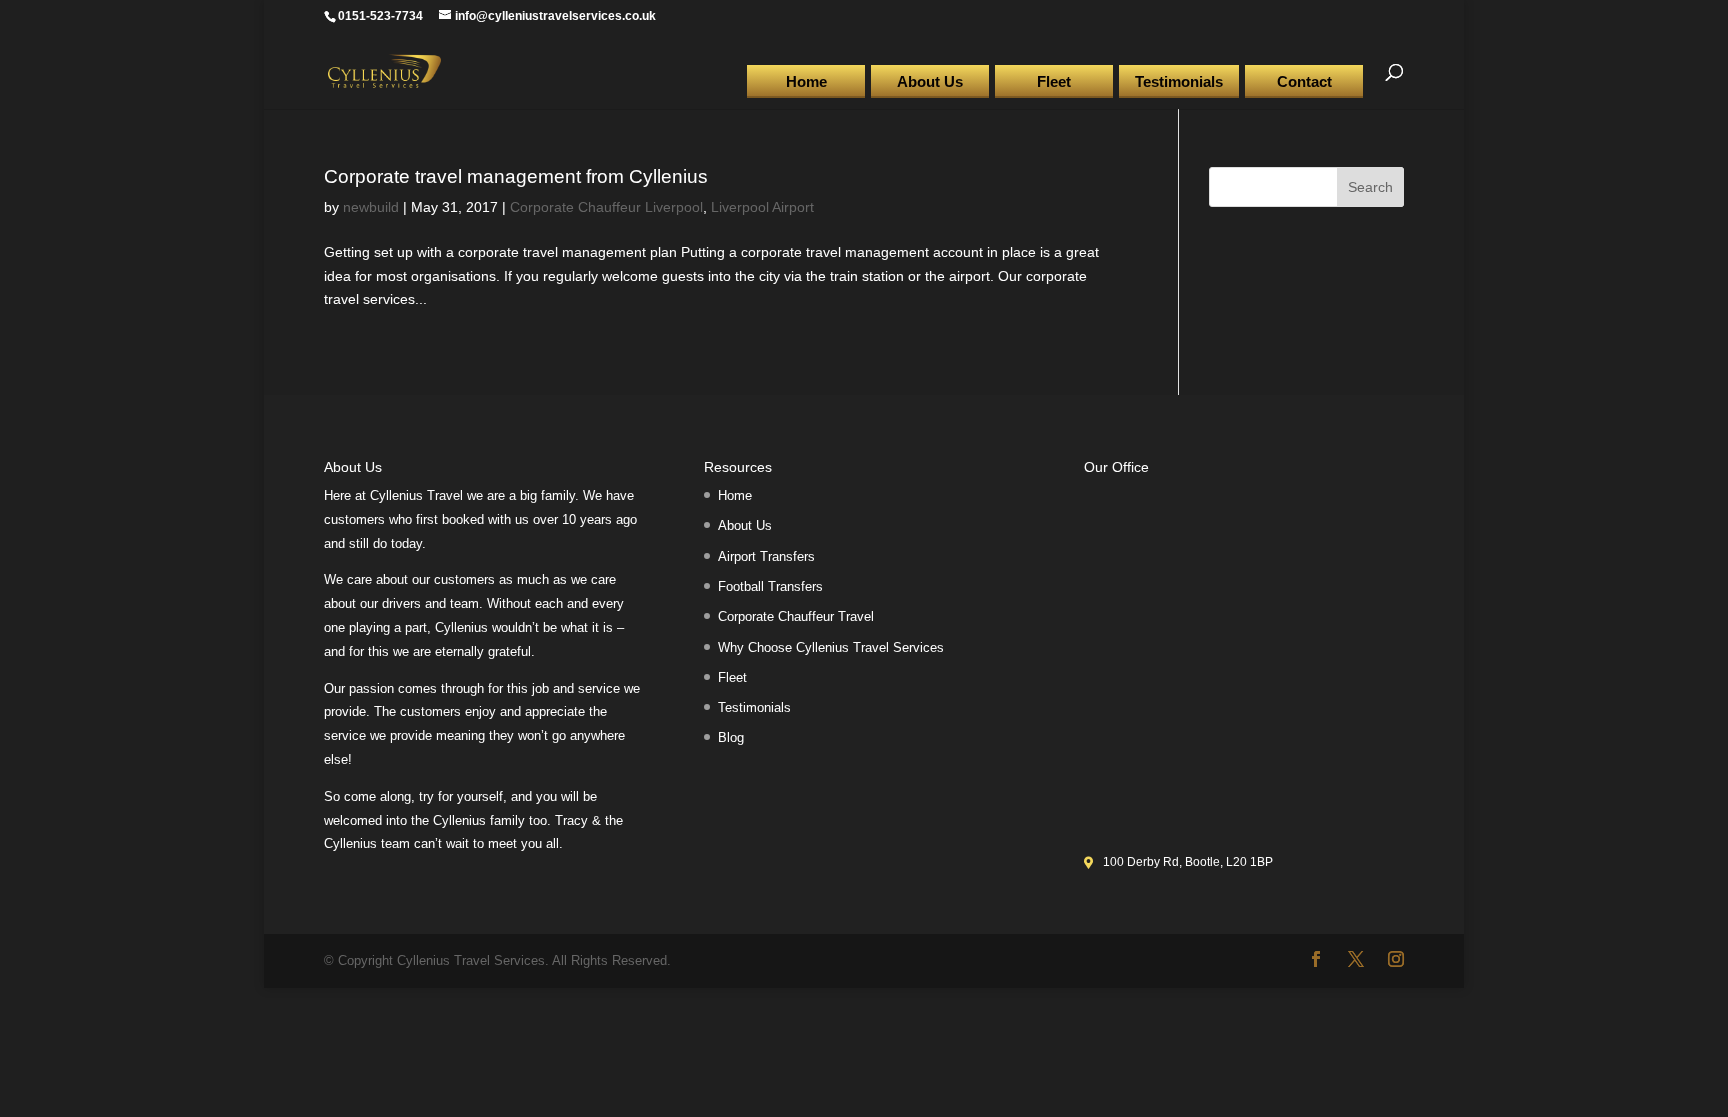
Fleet (1054, 81)
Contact (1304, 81)
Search (1370, 187)
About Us (930, 81)
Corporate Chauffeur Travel (796, 616)
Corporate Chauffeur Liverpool (606, 207)
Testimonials (1179, 81)
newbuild (371, 207)
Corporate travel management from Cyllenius (516, 176)
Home (806, 81)
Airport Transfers (766, 556)
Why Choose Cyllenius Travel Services (831, 647)
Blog (731, 737)
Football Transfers (770, 586)
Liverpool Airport (762, 207)
